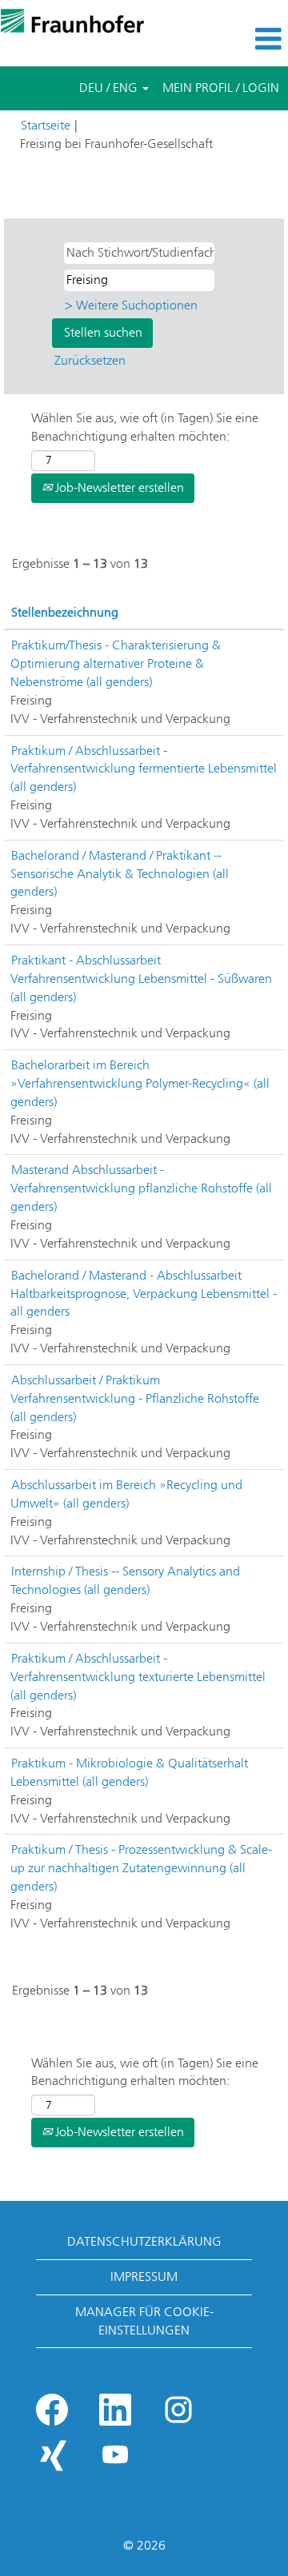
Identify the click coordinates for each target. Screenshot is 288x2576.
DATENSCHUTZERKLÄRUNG (144, 2241)
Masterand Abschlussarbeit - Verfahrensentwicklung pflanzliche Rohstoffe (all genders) (141, 1188)
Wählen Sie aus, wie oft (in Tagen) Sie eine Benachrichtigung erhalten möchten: (145, 427)
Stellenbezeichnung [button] (65, 612)
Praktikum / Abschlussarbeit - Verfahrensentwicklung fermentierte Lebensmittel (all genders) (144, 769)
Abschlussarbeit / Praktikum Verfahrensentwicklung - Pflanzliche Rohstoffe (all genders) (135, 1398)
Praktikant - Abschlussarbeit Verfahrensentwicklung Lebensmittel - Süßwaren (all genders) (141, 978)
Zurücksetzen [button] (90, 360)
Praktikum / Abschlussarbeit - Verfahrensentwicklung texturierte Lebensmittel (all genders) (138, 1677)
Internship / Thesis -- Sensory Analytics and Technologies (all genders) (125, 1580)
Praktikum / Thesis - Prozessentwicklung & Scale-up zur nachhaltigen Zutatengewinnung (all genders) (141, 1868)
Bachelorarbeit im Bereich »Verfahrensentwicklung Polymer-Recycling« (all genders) (140, 1083)
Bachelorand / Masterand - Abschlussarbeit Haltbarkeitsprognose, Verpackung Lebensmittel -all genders (144, 1294)
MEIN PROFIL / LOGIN (221, 88)
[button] (240, 39)
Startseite (46, 125)
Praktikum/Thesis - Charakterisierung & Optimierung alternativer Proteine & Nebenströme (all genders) (116, 663)
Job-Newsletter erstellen (118, 487)
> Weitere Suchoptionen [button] (131, 305)
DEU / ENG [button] (110, 88)
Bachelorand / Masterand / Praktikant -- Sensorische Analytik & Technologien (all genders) (120, 874)
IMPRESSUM (144, 2276)
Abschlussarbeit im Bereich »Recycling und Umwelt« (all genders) (126, 1494)
